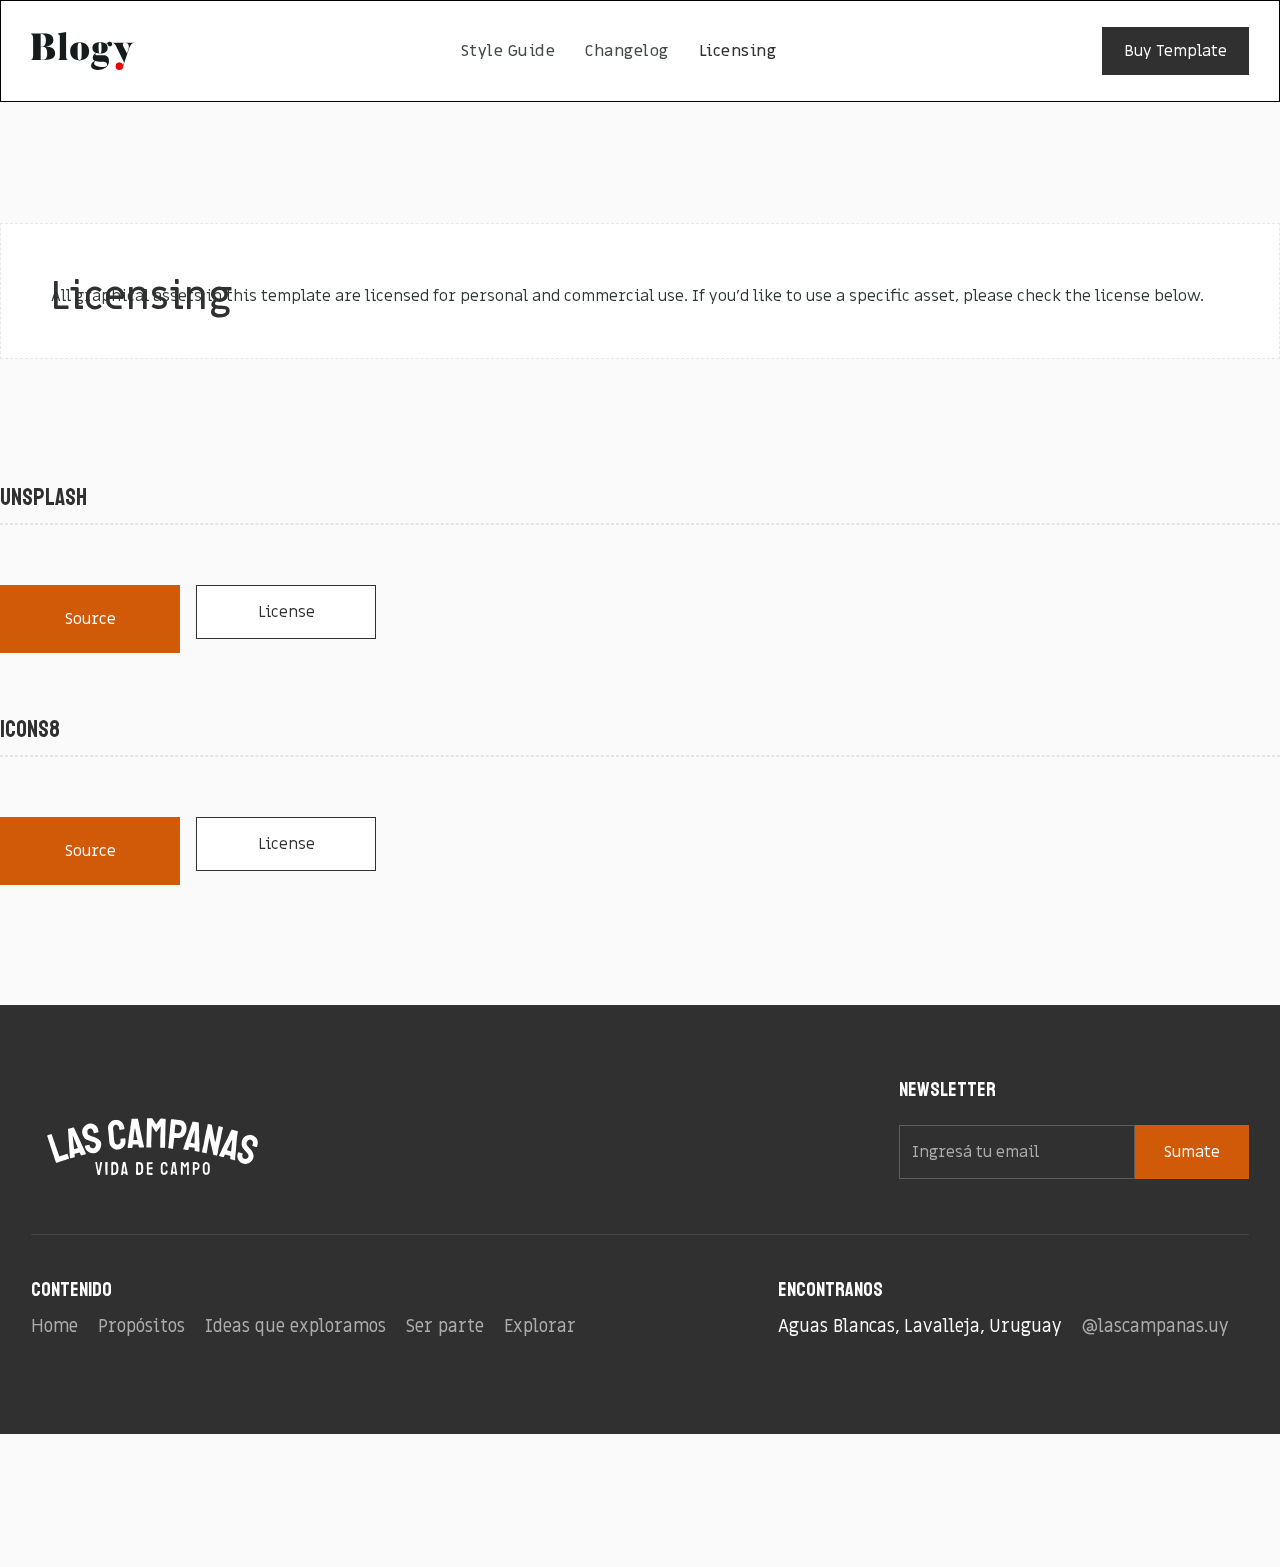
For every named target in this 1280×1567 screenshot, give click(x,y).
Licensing (738, 51)
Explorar (540, 1326)
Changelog (627, 51)
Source (90, 619)
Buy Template (1175, 51)
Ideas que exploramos (295, 1326)
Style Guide (508, 51)
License (286, 612)
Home (54, 1326)
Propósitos (141, 1326)
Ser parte (445, 1326)
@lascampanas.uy (1155, 1326)
